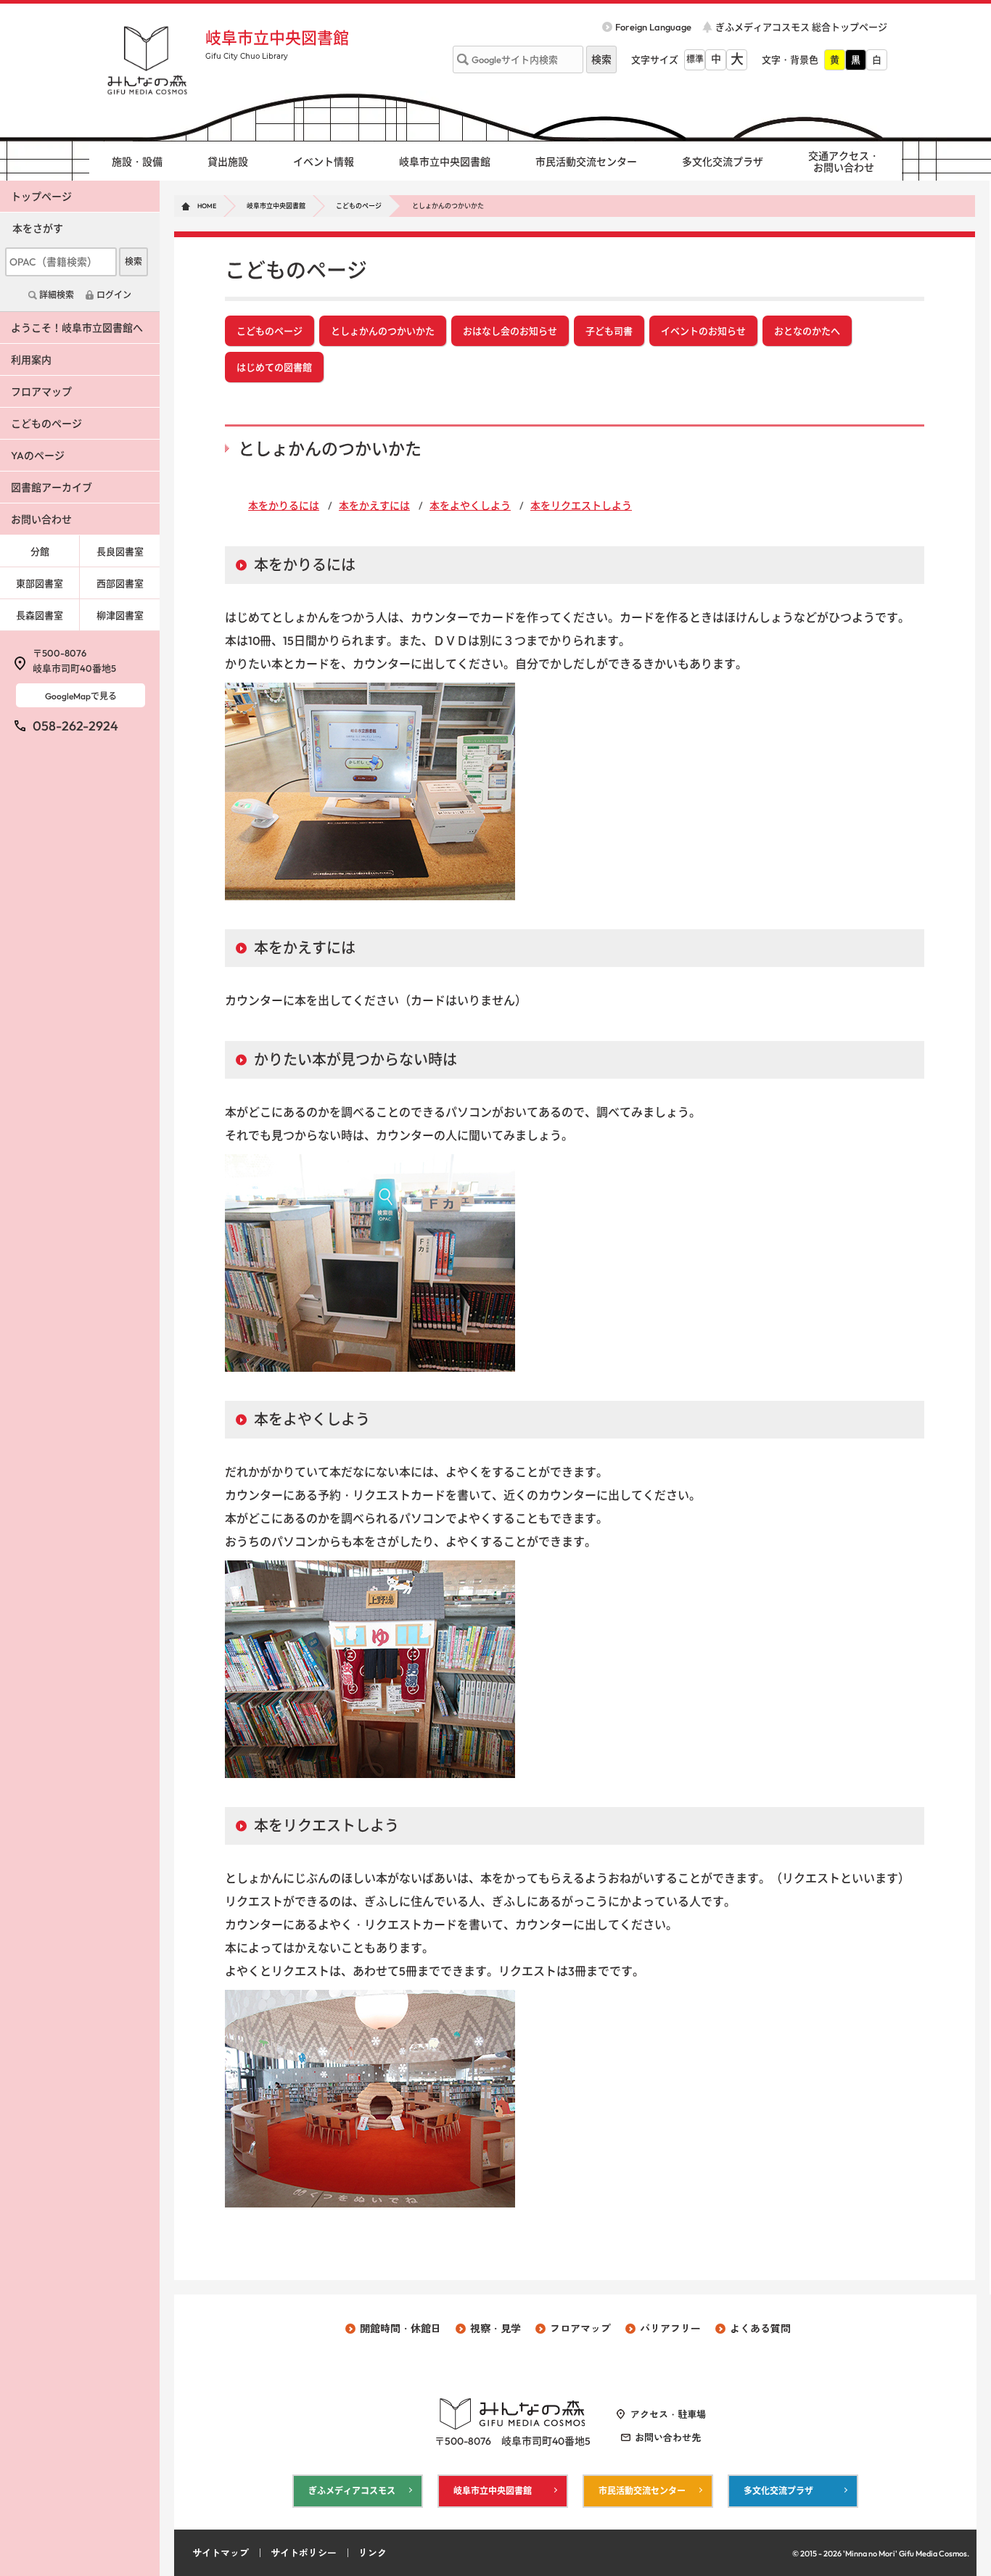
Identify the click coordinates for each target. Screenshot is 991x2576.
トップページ (41, 197)
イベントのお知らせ (703, 331)
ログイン (114, 295)
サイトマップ (221, 2553)
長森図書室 (40, 615)
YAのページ (38, 456)
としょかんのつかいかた (383, 331)
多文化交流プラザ (723, 162)
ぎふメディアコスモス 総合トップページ (801, 27)
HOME (207, 206)
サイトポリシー (304, 2553)
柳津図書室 (120, 615)
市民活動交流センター (586, 162)
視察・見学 (495, 2329)
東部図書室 (40, 583)
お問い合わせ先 (668, 2437)
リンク (373, 2553)
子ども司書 (609, 331)
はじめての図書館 (274, 367)
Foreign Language (653, 27)
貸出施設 (228, 162)
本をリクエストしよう (581, 506)
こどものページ (359, 206)
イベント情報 (324, 162)
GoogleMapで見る (81, 696)
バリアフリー (670, 2329)
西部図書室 (120, 583)
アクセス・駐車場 (668, 2414)
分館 (40, 551)
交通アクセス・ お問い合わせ (844, 162)
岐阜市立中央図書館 (277, 38)
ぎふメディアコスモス (352, 2491)
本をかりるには (284, 506)
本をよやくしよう (470, 506)
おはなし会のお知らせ (510, 331)
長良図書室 (120, 551)
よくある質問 (760, 2329)
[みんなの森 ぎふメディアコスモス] (147, 60)
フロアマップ (41, 392)
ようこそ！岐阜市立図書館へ (77, 328)
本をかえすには (374, 506)
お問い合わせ (41, 519)
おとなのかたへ (807, 331)
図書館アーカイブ (52, 487)
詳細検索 (57, 295)
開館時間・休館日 (400, 2329)
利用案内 (31, 360)
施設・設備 (137, 162)
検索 (133, 262)
